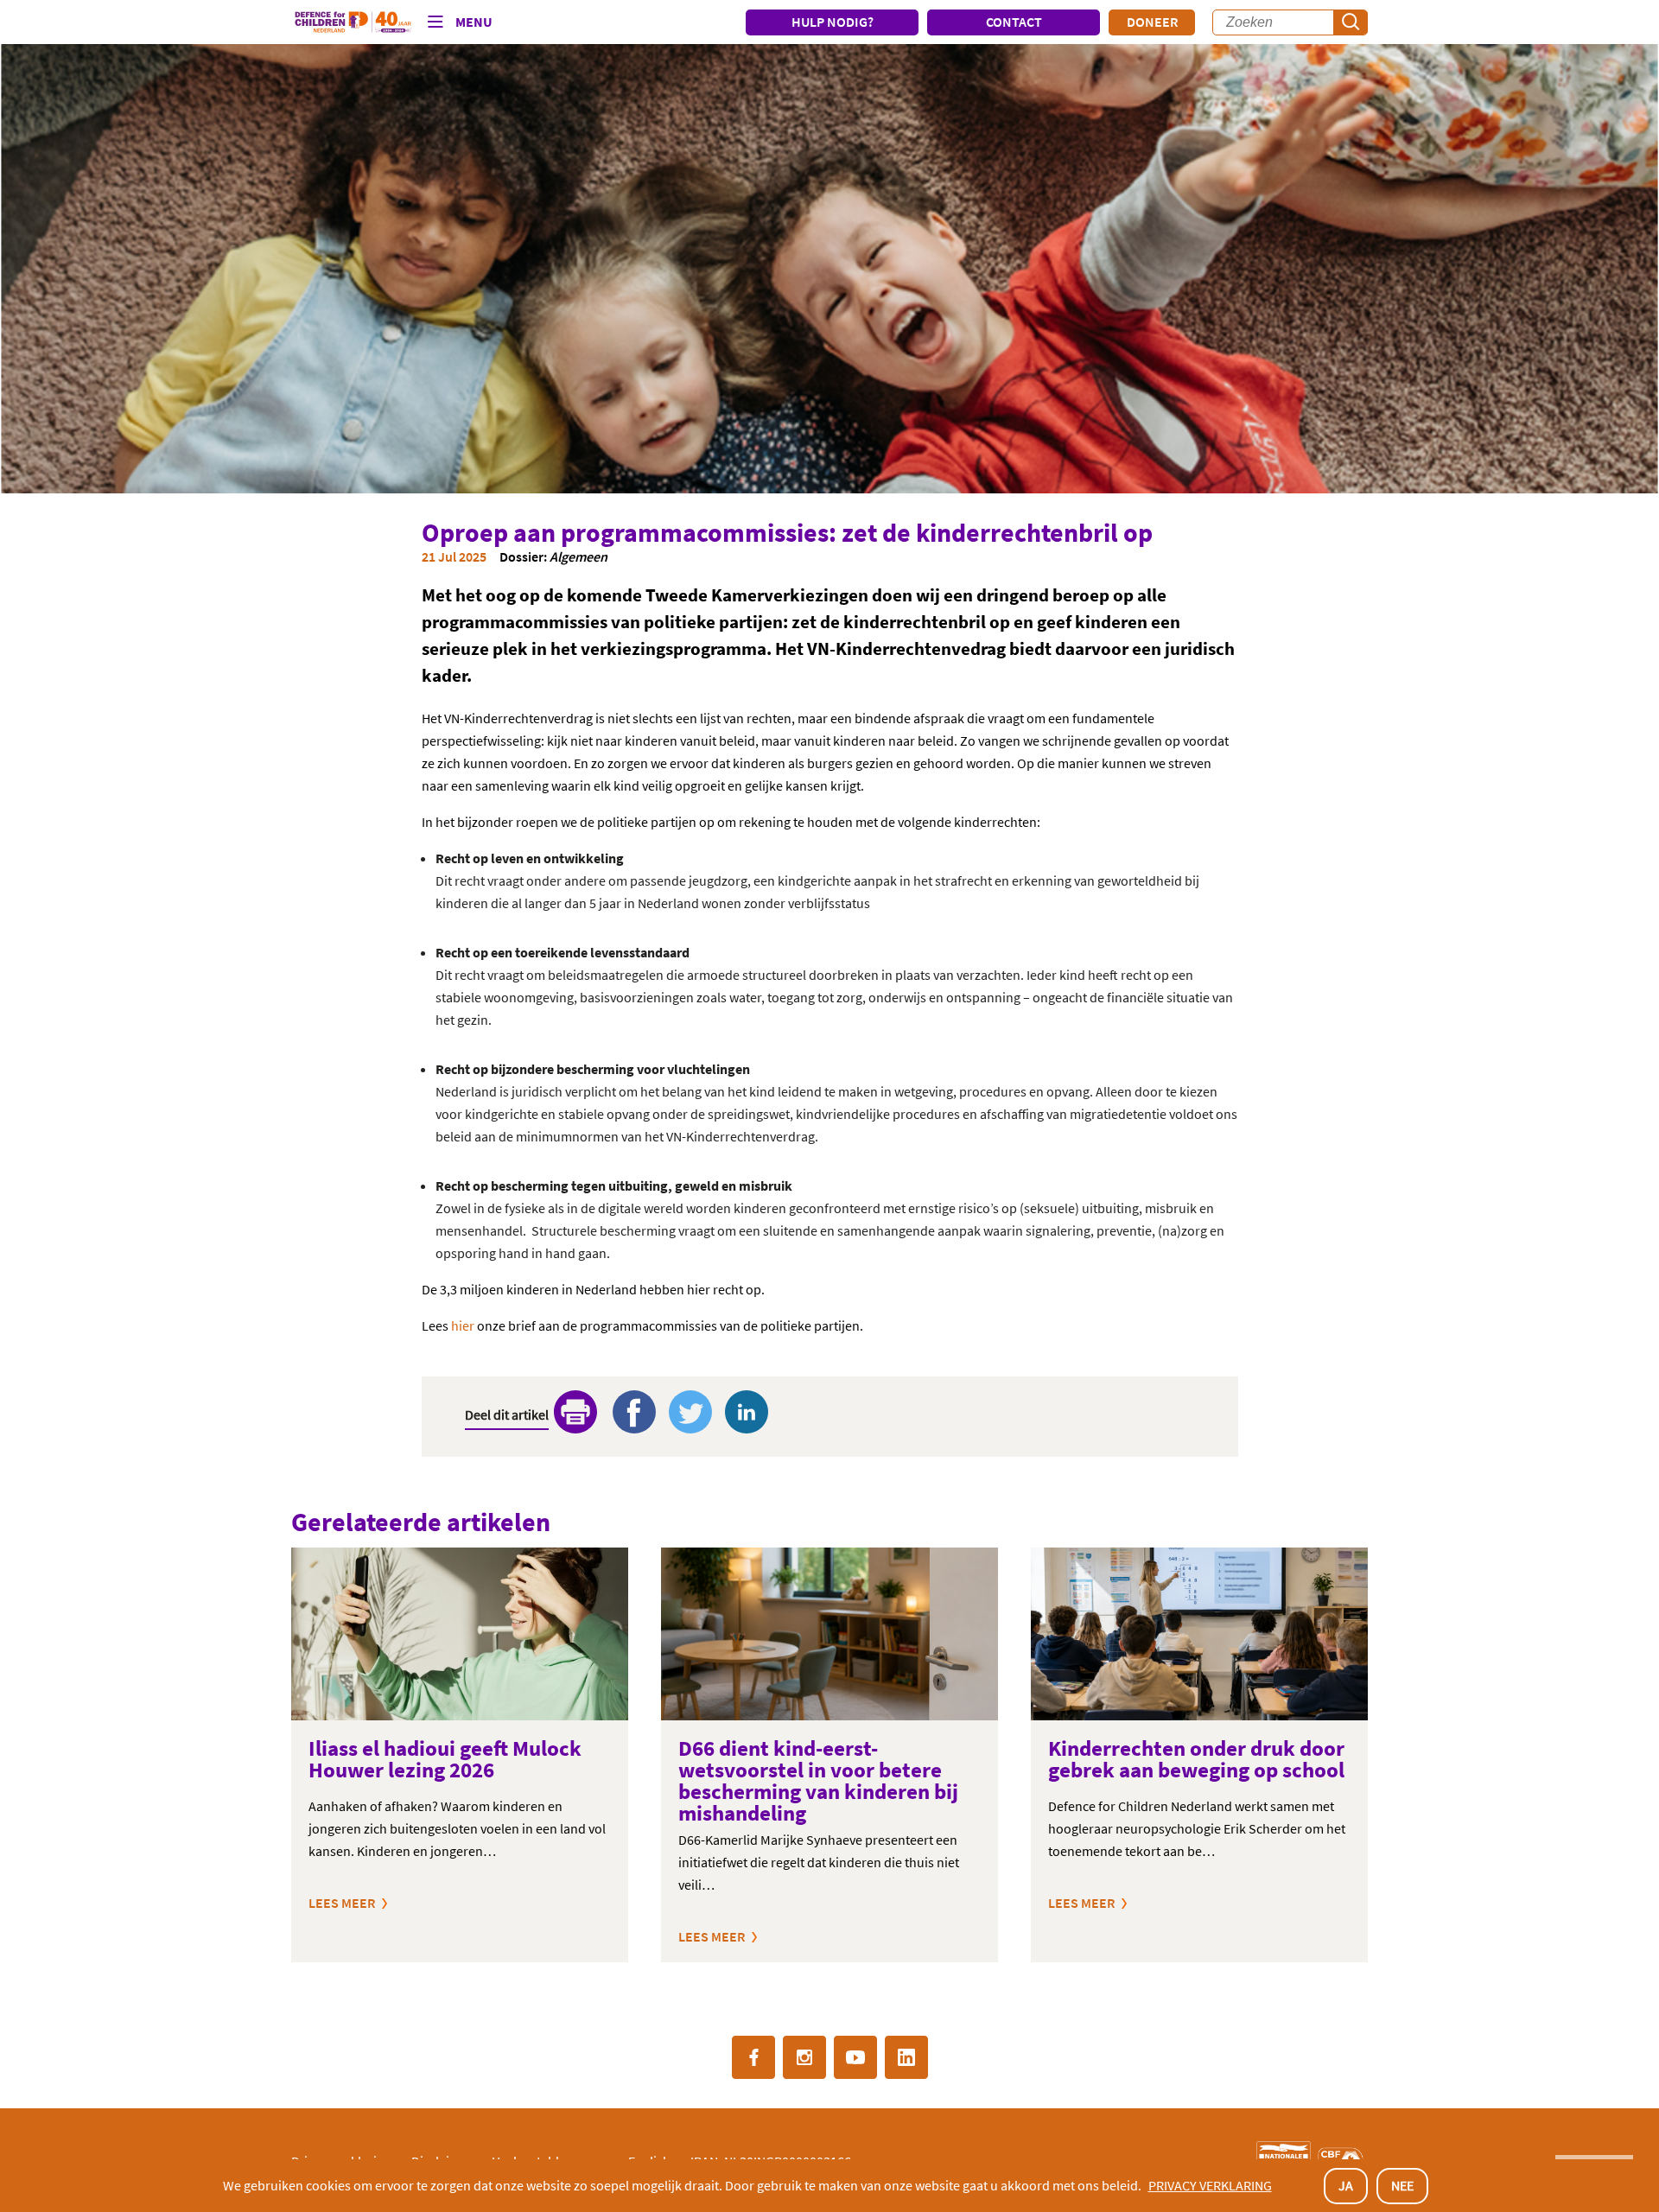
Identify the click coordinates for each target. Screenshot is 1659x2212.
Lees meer (342, 1903)
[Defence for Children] (353, 22)
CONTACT (1014, 22)
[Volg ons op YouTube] (855, 2057)
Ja (1346, 2185)
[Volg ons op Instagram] (804, 2057)
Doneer (1152, 22)
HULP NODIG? (833, 22)
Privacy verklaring (1210, 2185)
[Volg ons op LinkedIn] (906, 2057)
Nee (1402, 2185)
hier (463, 1325)
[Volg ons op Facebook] (753, 2057)
